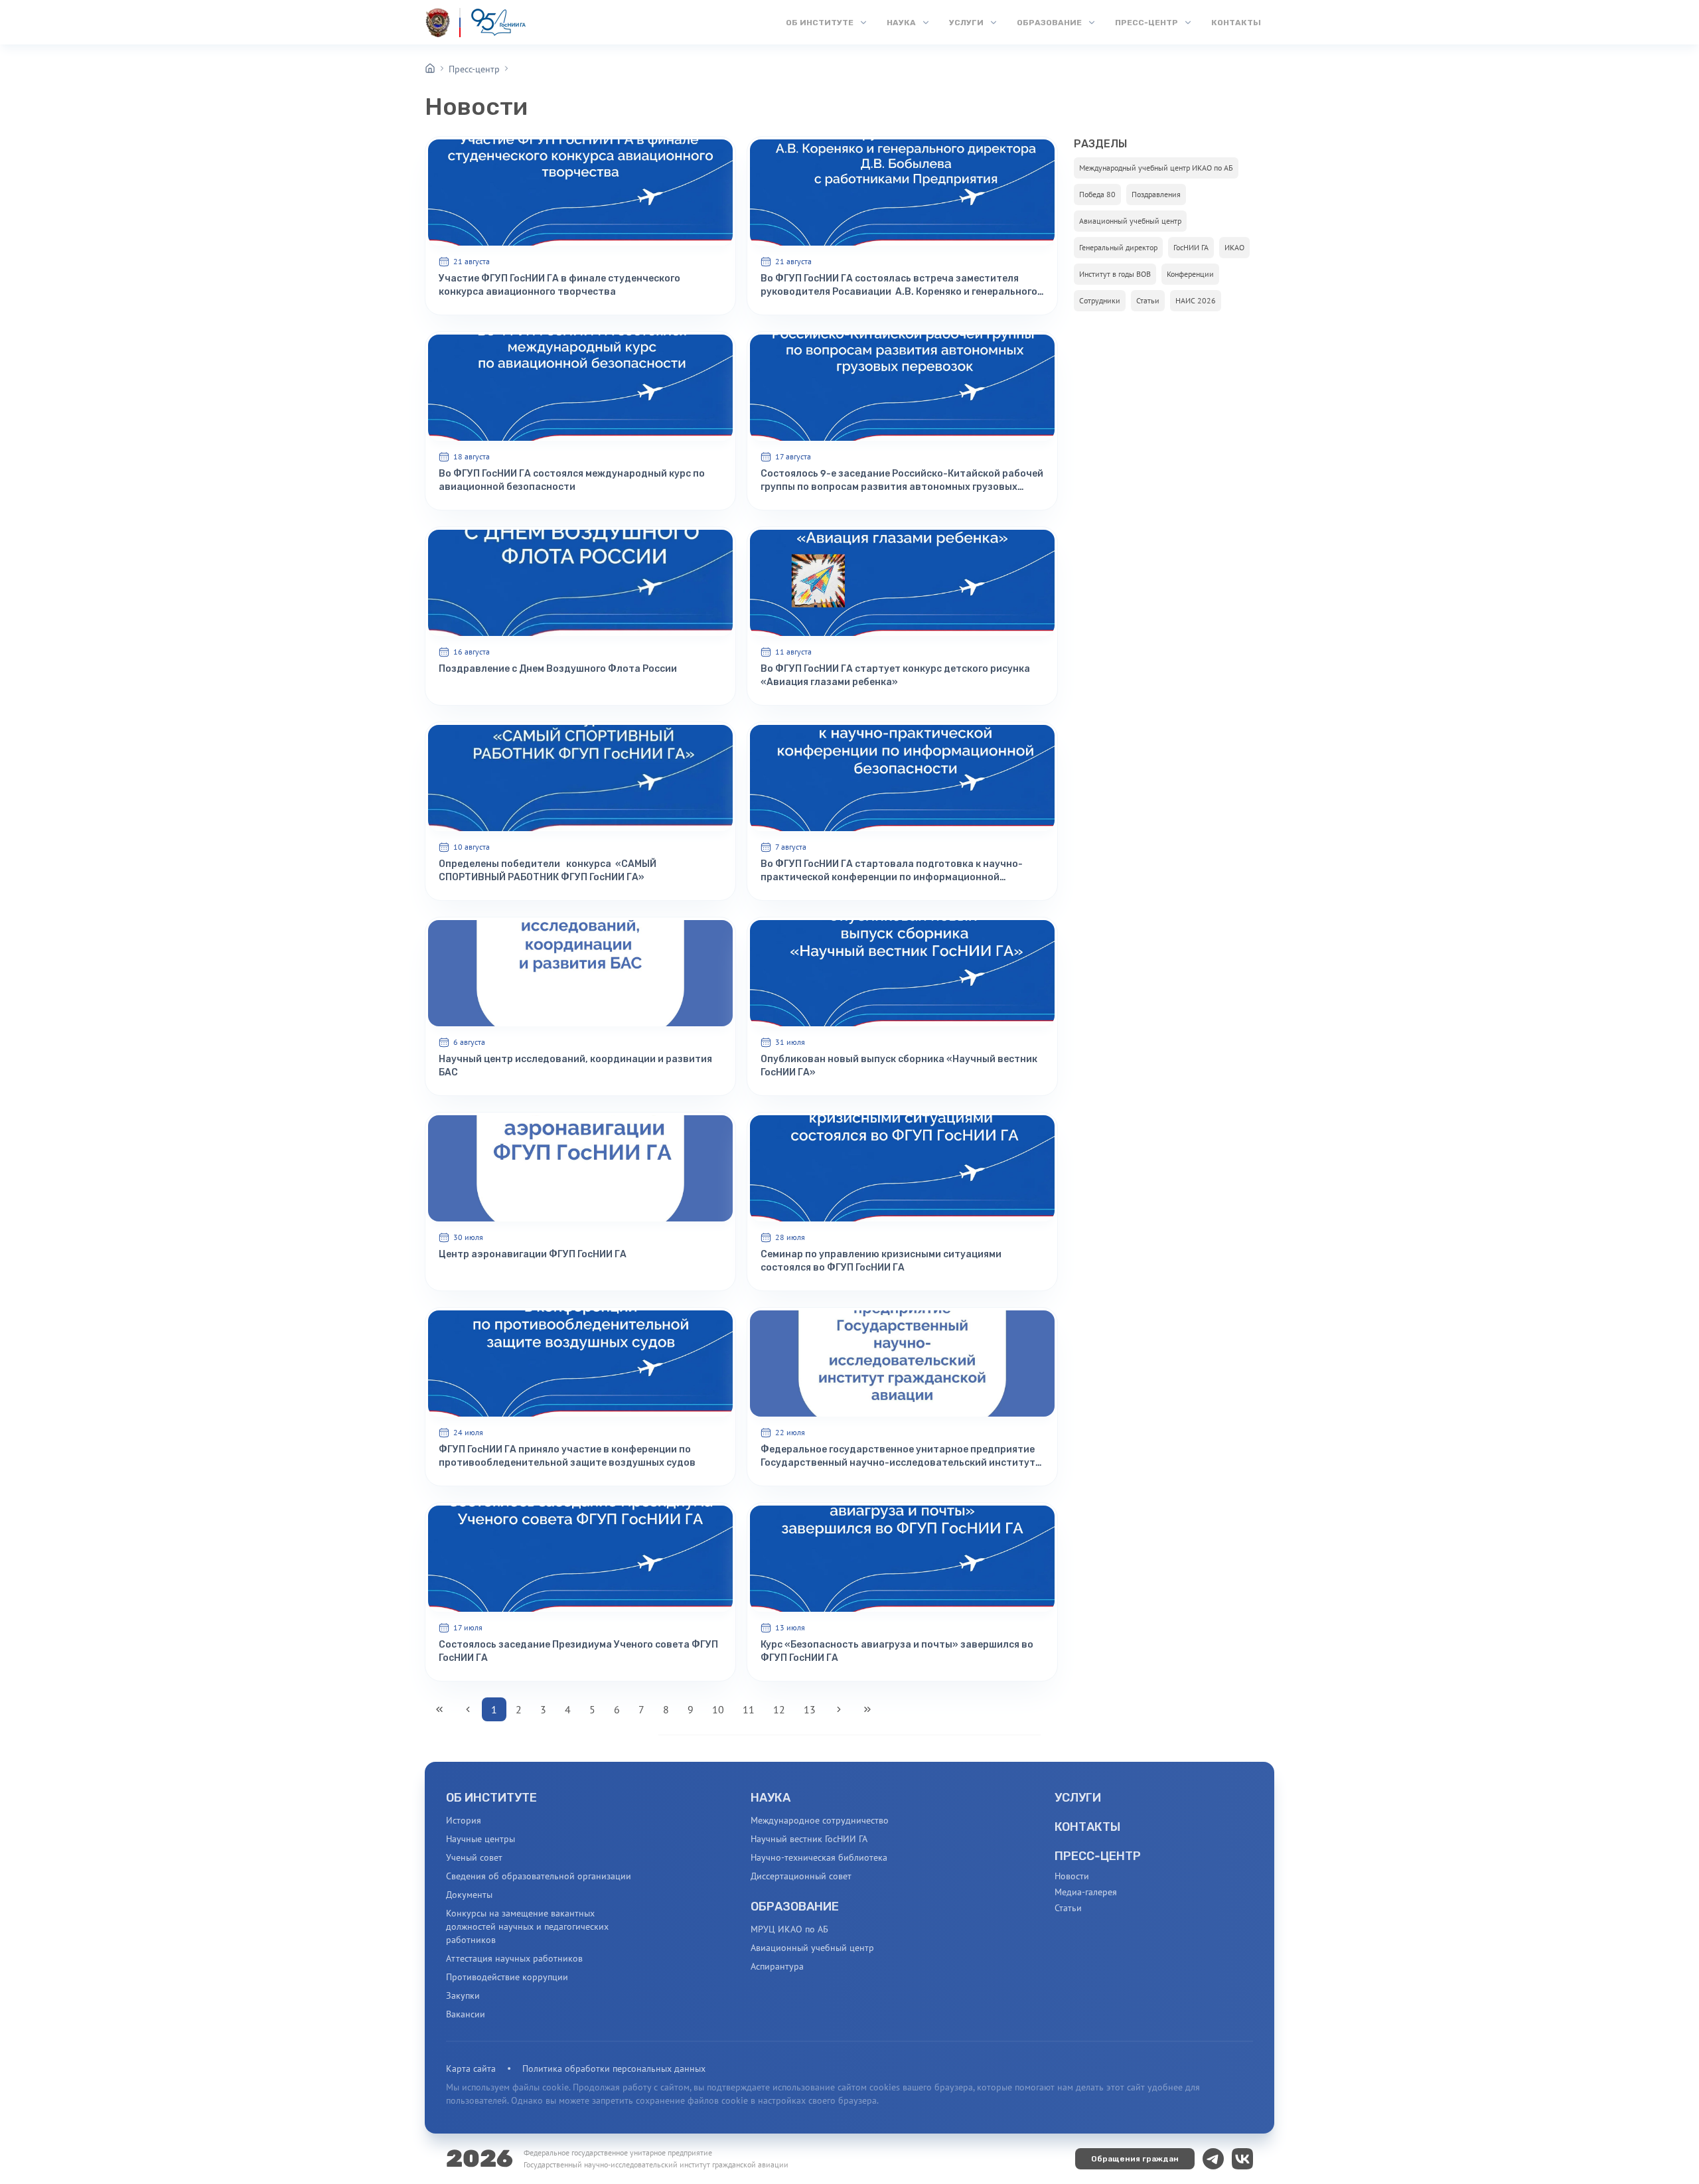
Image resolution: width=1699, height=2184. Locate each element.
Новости (1072, 1876)
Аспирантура (777, 1966)
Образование (795, 1907)
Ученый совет (474, 1857)
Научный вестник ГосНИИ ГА (809, 1839)
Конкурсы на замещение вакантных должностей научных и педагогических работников (527, 1926)
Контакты (1087, 1827)
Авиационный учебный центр (812, 1948)
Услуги (1078, 1798)
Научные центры (480, 1839)
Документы (469, 1895)
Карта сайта (471, 2068)
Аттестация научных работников (514, 1958)
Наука (771, 1798)
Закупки (463, 1995)
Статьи (1068, 1908)
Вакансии (466, 2014)
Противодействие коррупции (507, 1977)
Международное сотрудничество (820, 1820)
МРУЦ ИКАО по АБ (789, 1929)
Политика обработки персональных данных (614, 2068)
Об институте (491, 1798)
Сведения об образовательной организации (539, 1876)
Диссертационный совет (801, 1876)
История (464, 1820)
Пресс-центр (474, 69)
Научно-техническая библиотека (819, 1857)
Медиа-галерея (1086, 1892)
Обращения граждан (1135, 2159)
